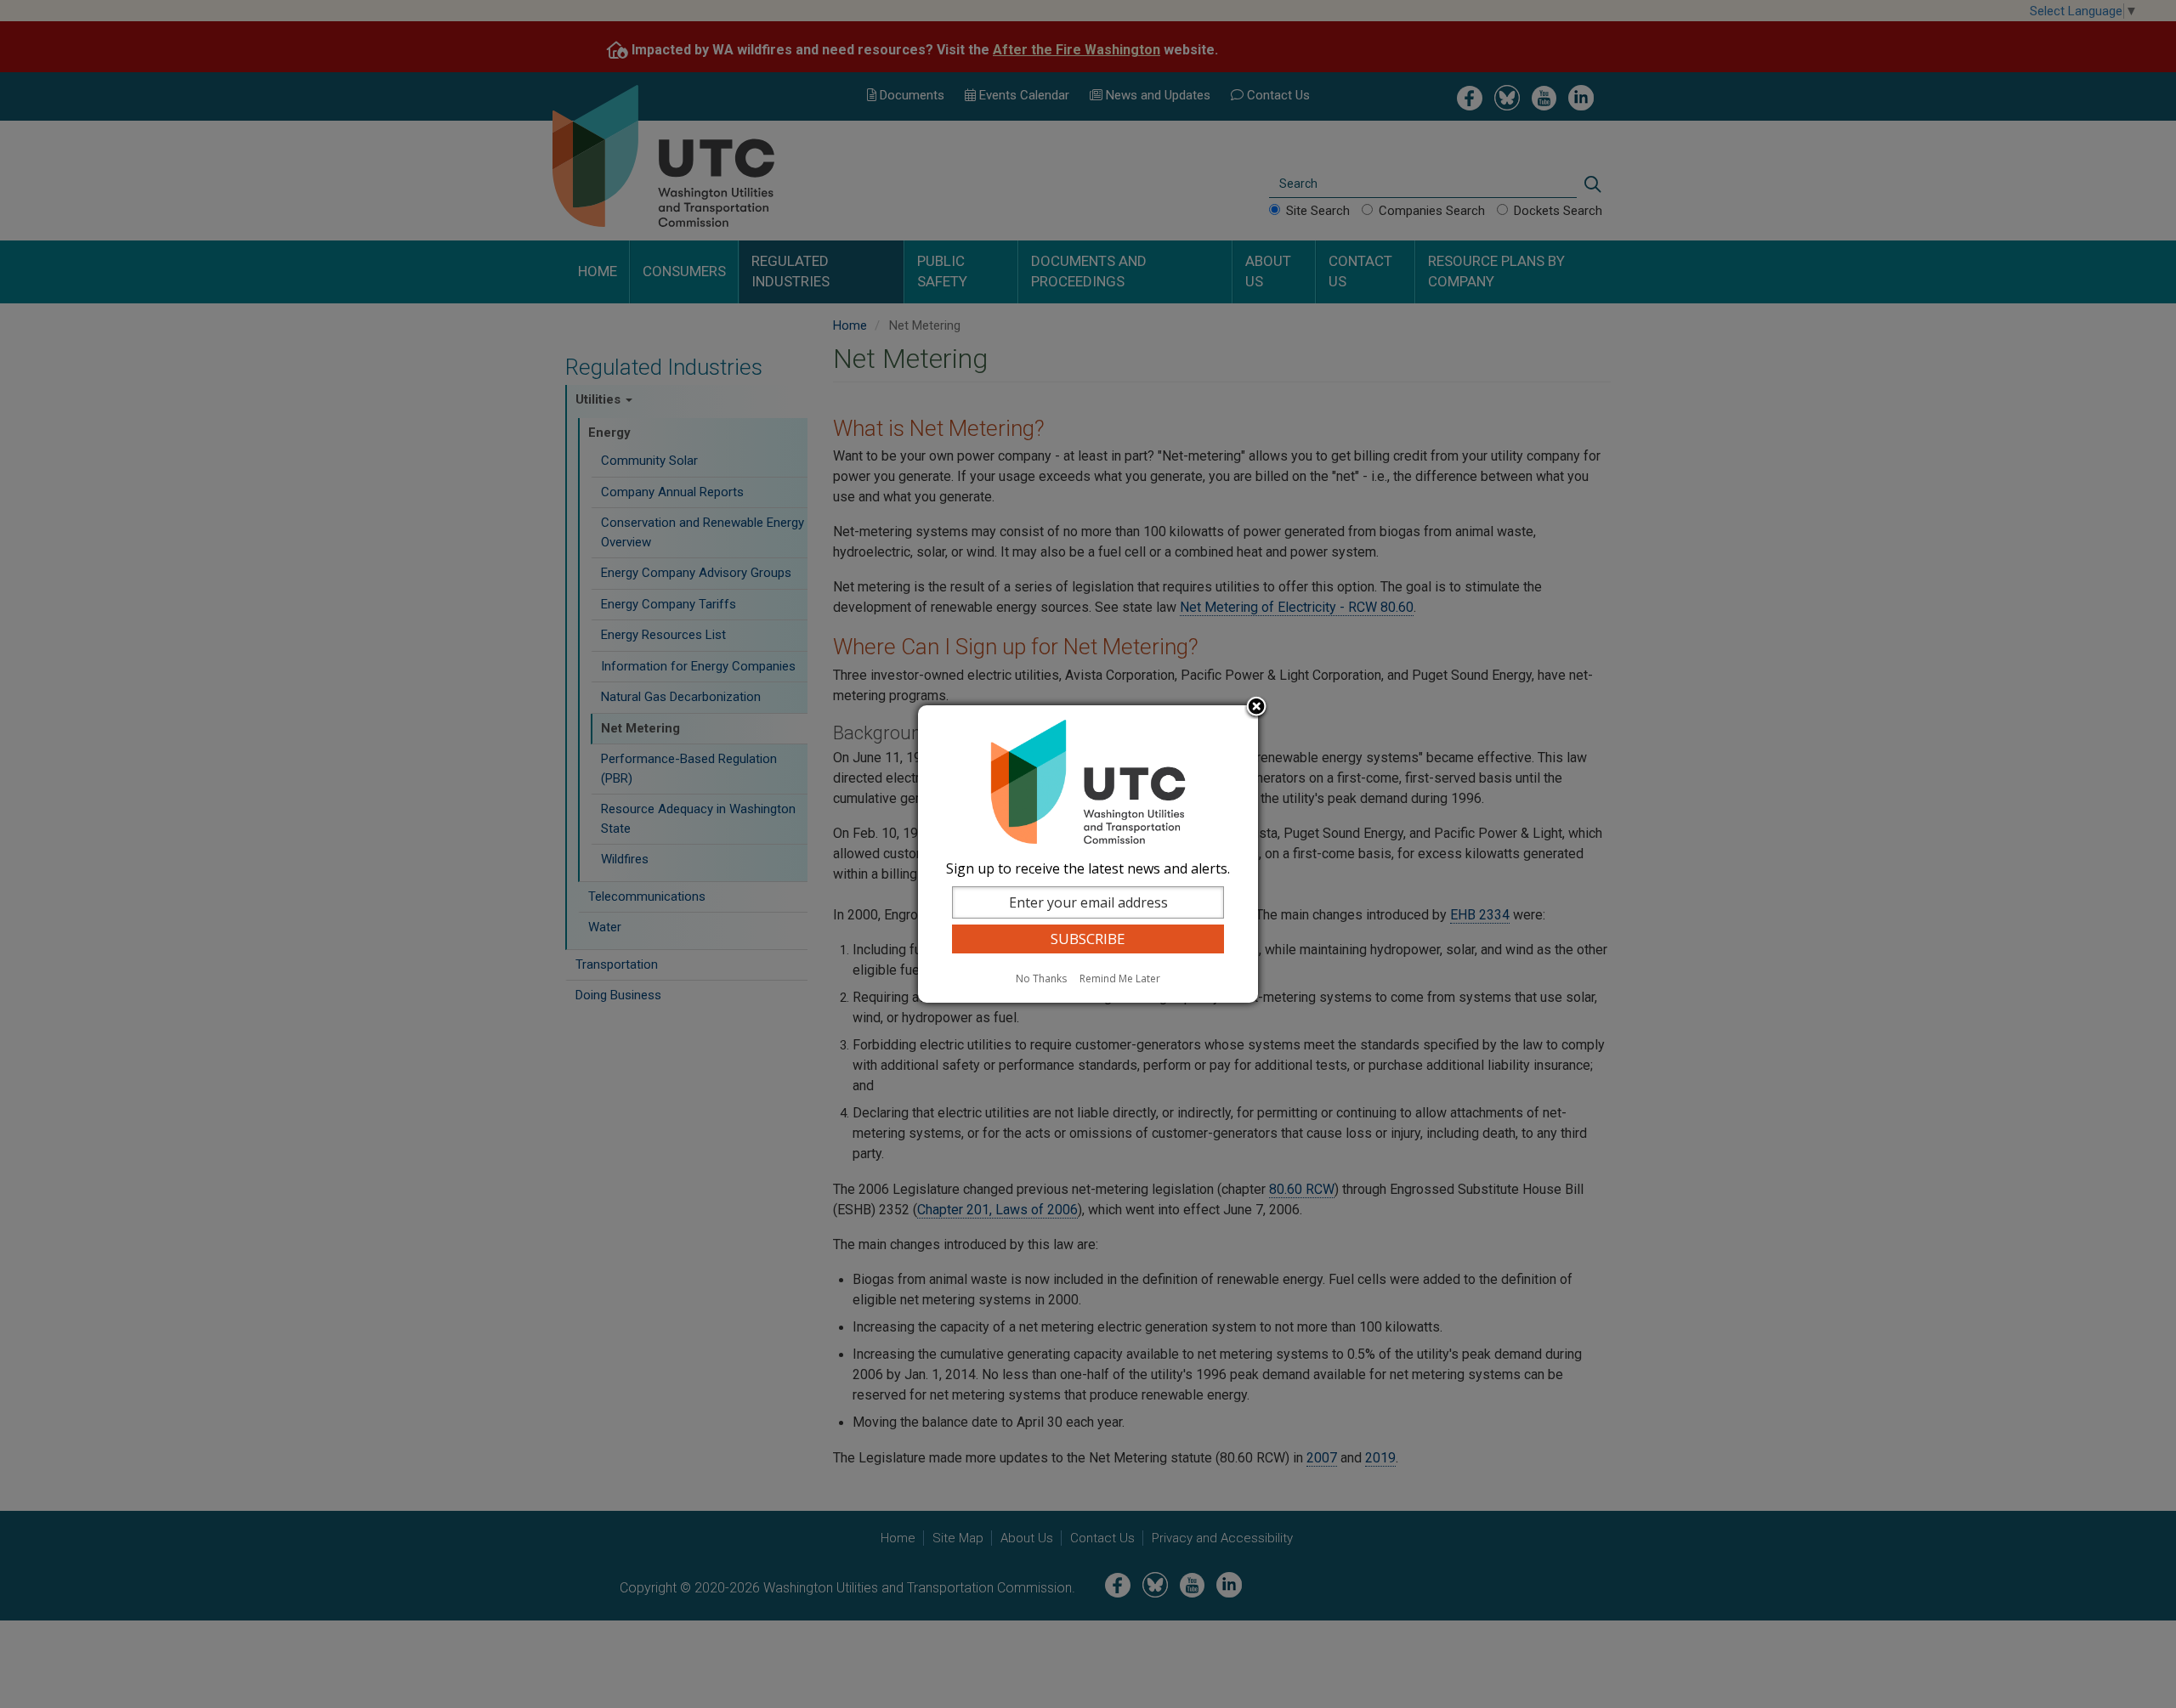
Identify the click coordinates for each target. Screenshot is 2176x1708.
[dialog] (1088, 854)
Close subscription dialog (1256, 708)
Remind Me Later (1120, 978)
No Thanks (1041, 978)
